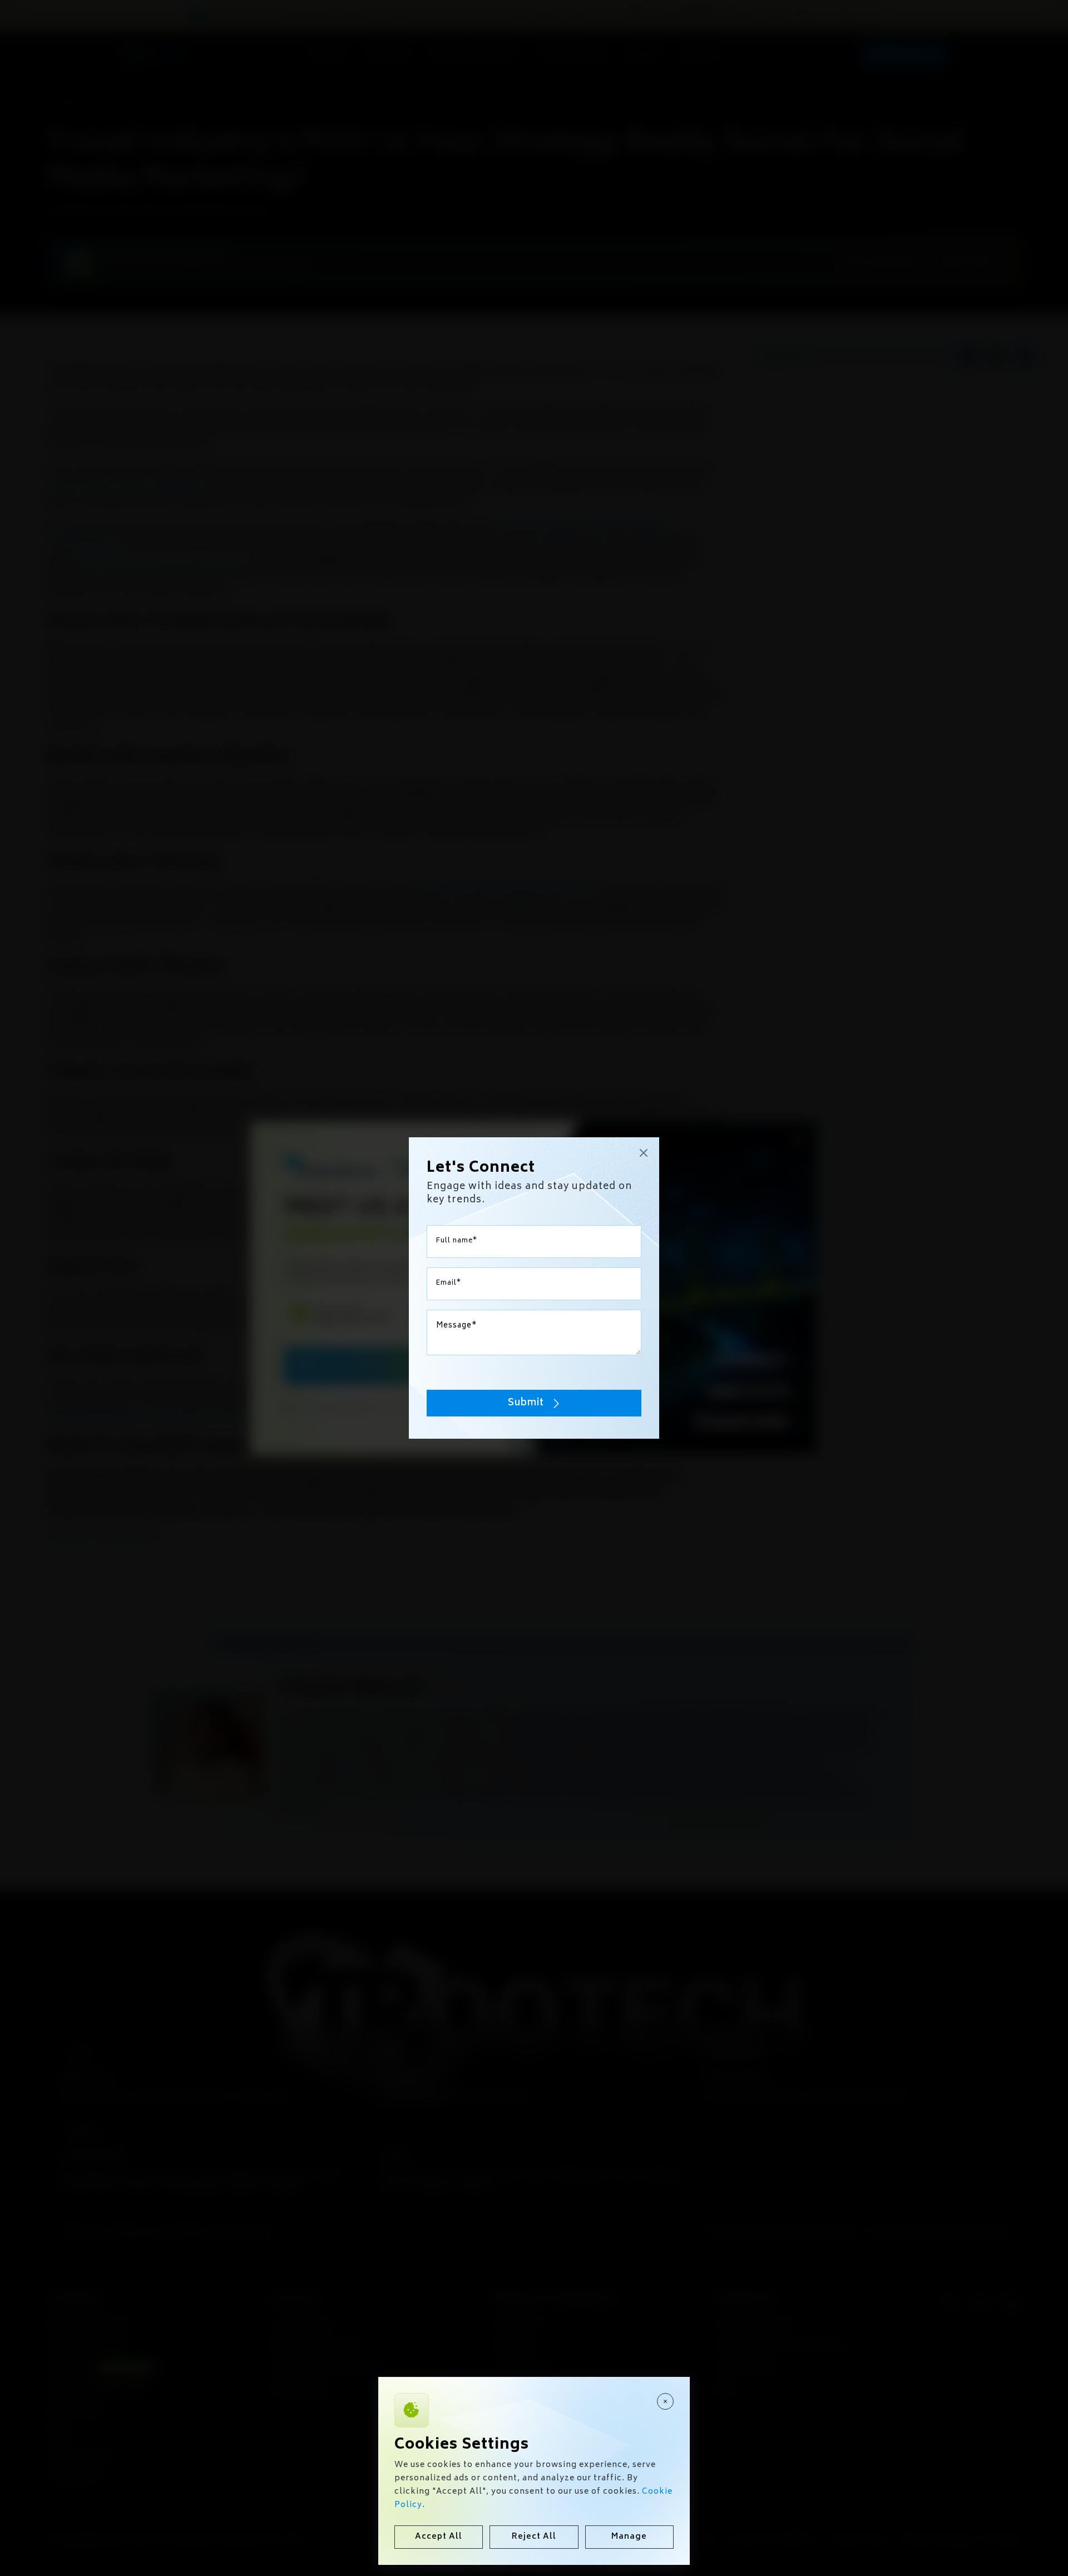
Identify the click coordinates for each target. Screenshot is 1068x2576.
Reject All (534, 2537)
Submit (526, 1403)
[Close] (665, 2401)
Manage (629, 2537)
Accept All (439, 2537)
